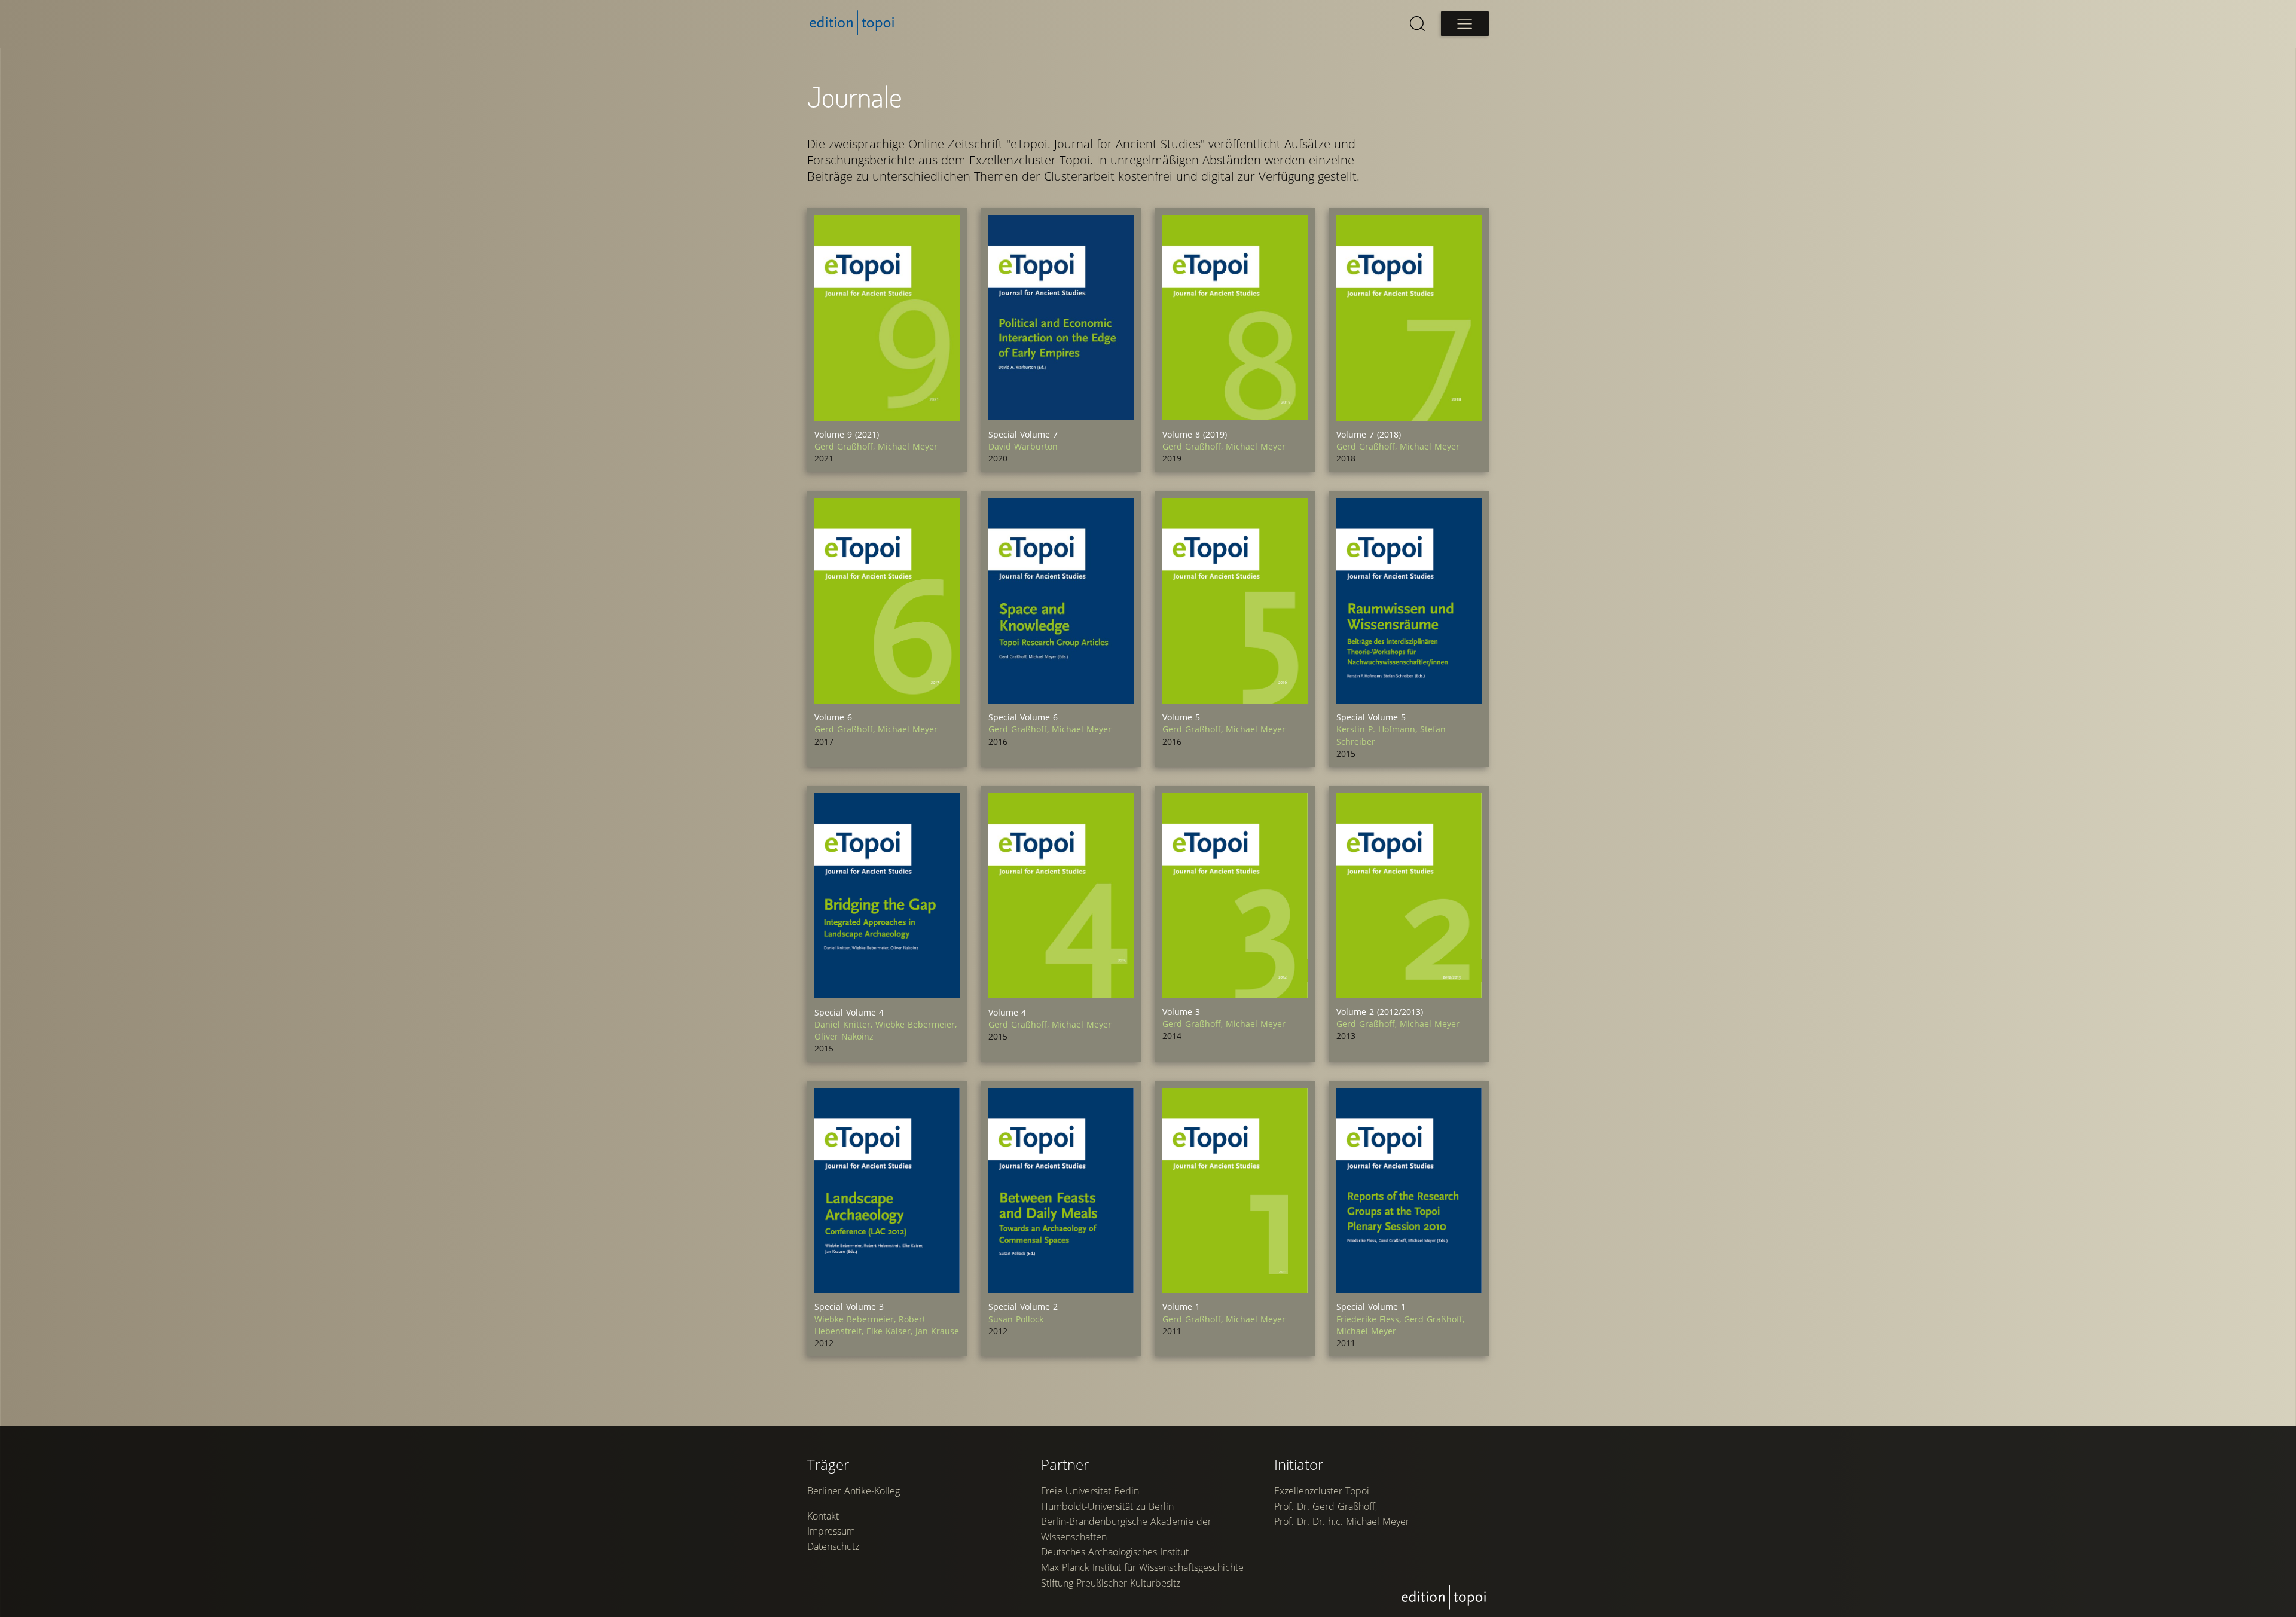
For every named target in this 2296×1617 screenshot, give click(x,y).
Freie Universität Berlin (1090, 1491)
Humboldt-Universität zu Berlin (1107, 1506)
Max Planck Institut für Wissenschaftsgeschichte (1142, 1567)
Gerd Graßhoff (846, 446)
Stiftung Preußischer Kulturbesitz (1111, 1583)
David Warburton (1023, 446)
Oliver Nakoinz (844, 1036)
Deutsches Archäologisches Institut (1115, 1552)
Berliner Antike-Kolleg (854, 1491)
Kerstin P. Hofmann (1378, 729)
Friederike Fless (1370, 1319)
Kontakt (823, 1516)
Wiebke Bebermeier (916, 1024)
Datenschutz (833, 1546)
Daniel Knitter (845, 1024)
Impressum (831, 1531)
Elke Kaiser (891, 1331)
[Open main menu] (1465, 24)
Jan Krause (937, 1331)
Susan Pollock (1016, 1319)
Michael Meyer (908, 446)
